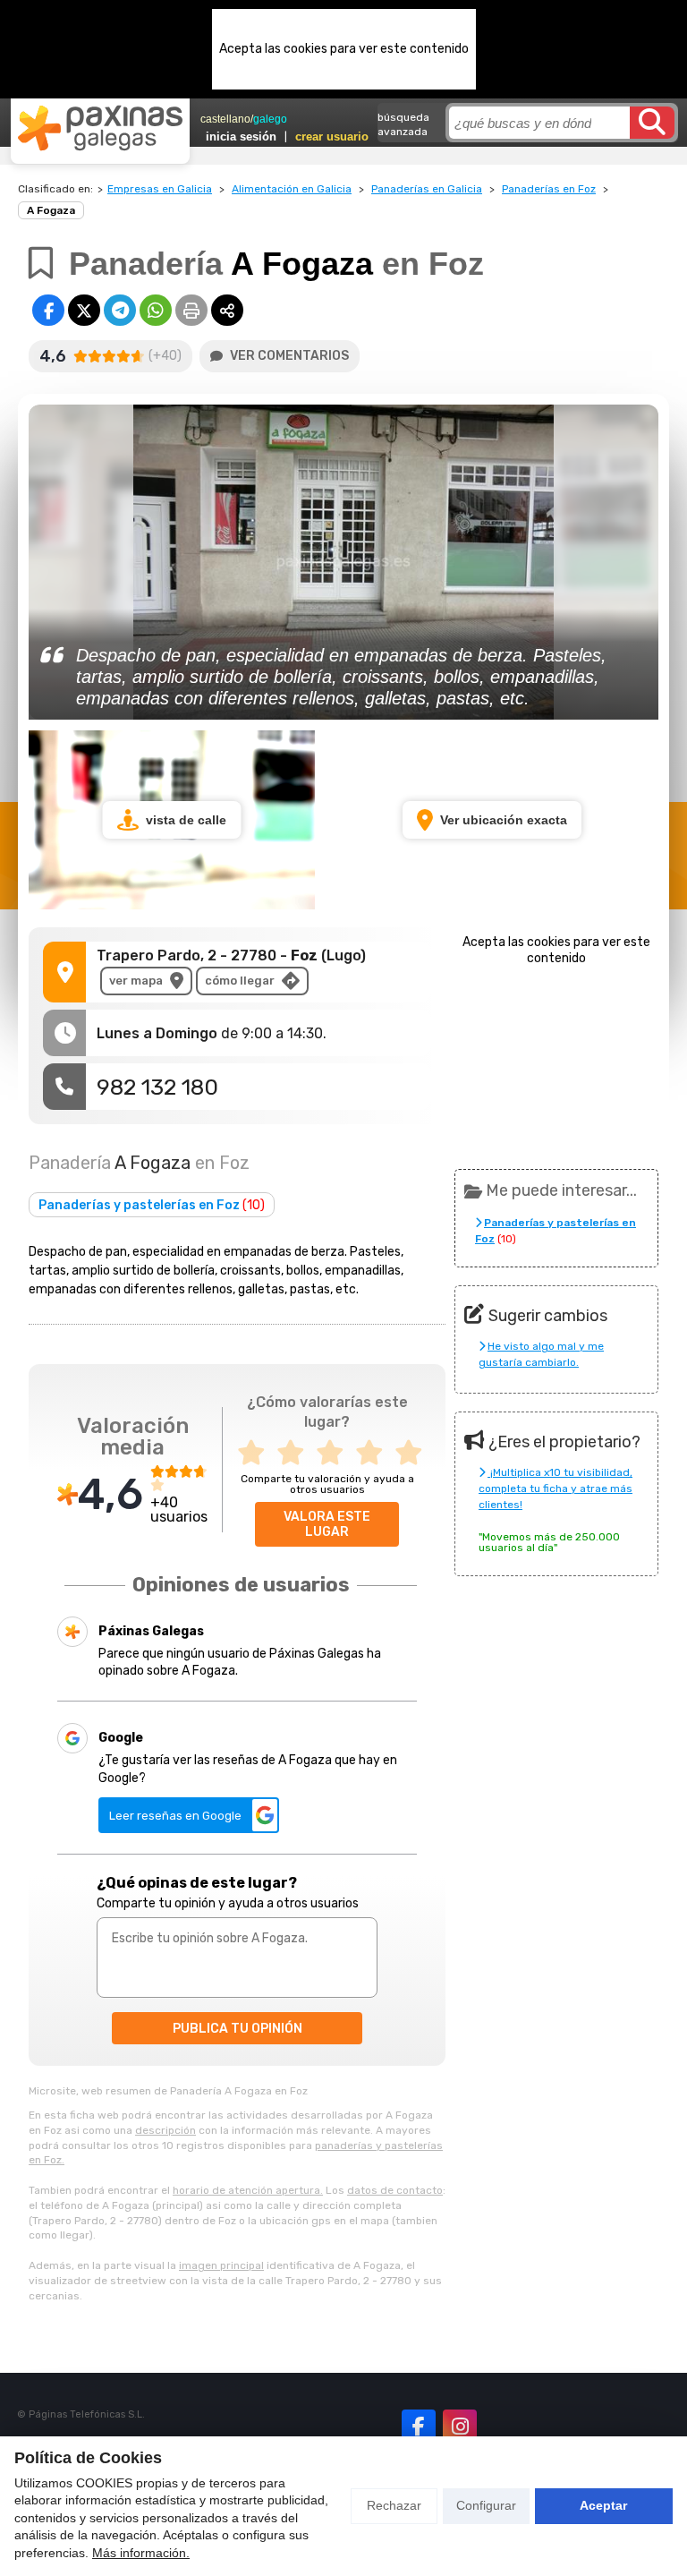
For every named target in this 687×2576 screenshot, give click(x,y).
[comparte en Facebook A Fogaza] (48, 310)
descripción (165, 2130)
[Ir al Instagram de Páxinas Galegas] (460, 2427)
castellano (225, 119)
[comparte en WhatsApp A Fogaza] (156, 310)
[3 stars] (335, 1453)
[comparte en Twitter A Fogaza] (84, 310)
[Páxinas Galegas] (100, 128)
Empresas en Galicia (160, 189)
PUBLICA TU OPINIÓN (237, 2029)
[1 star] (257, 1453)
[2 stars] (296, 1453)
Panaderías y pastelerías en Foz (152, 1205)
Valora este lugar (327, 1524)
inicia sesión (241, 136)
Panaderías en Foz (549, 189)
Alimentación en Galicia (292, 189)
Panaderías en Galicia (427, 189)
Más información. (141, 2553)
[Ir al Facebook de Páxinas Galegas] (419, 2427)
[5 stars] (414, 1453)
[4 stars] (375, 1453)
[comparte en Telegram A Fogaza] (120, 310)
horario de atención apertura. (248, 2190)
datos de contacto (395, 2190)
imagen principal (221, 2265)
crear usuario (332, 136)
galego (270, 119)
